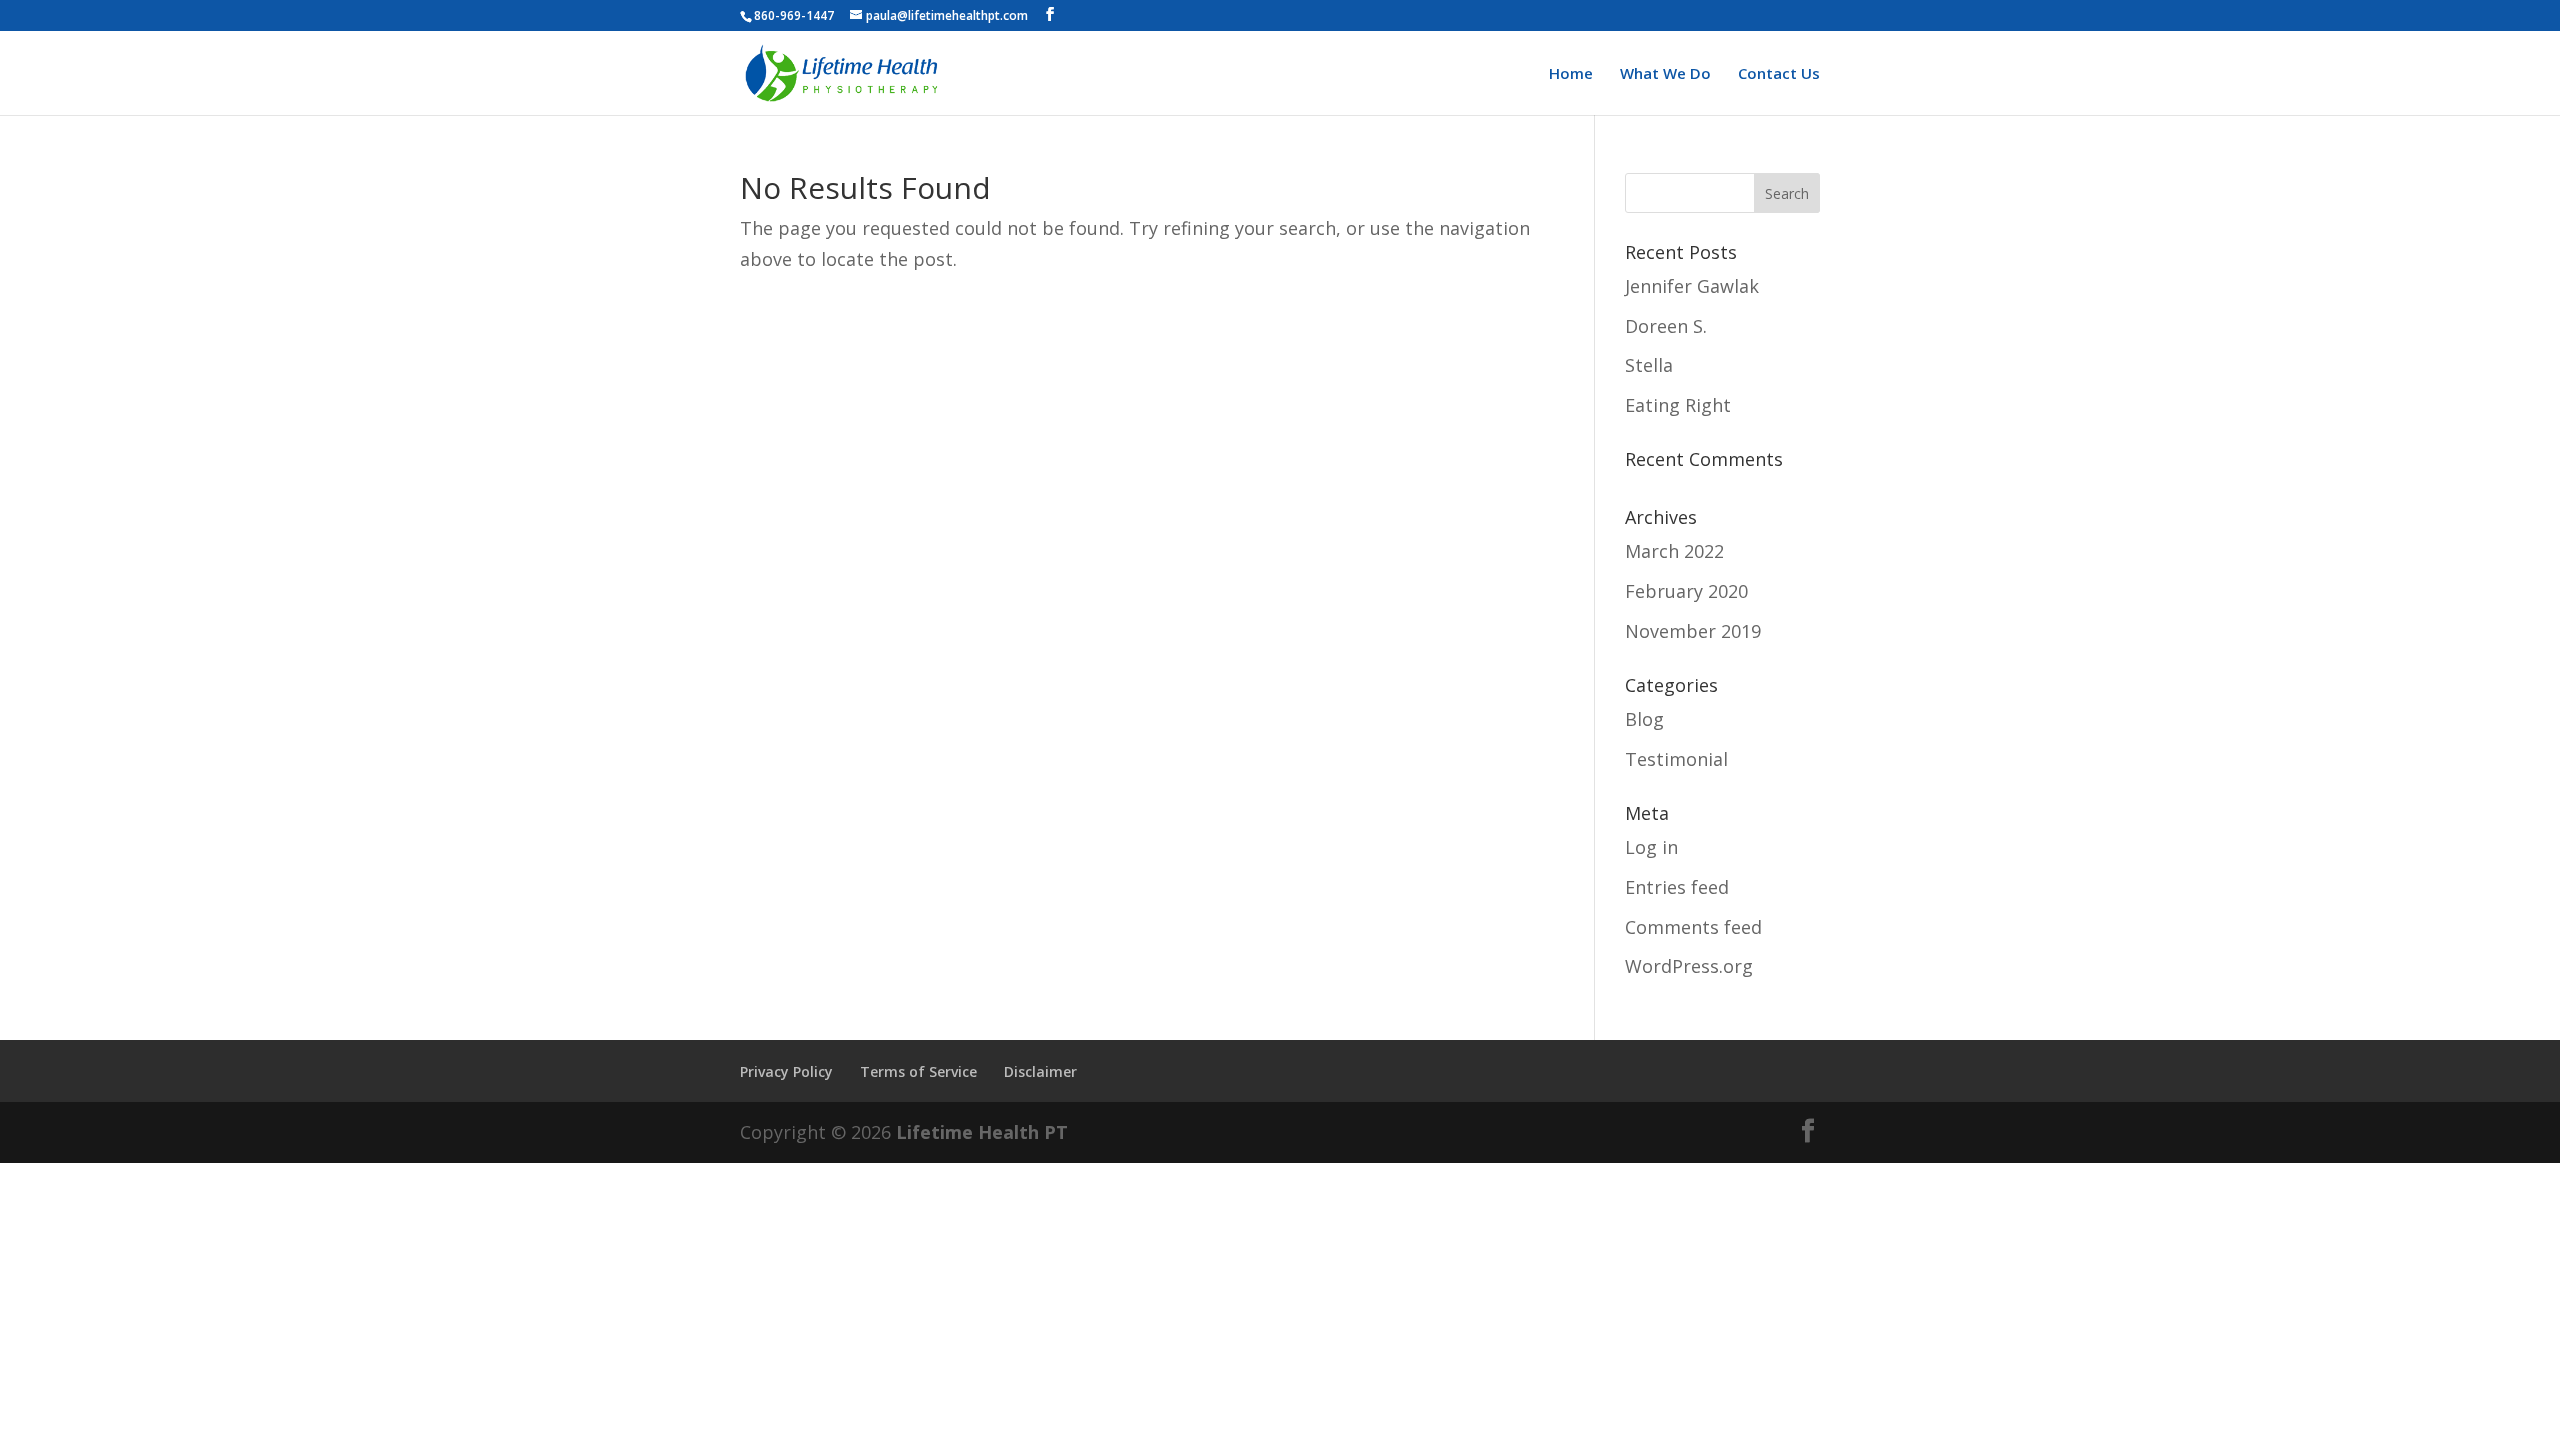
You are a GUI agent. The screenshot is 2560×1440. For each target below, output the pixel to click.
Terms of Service (918, 1071)
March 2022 (1674, 551)
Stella (1649, 365)
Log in (1651, 847)
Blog (1644, 719)
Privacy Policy (786, 1071)
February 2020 (1686, 591)
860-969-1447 (794, 15)
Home (1571, 74)
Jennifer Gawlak (1692, 286)
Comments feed (1693, 927)
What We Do (1665, 74)
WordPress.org (1689, 966)
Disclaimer (1040, 1071)
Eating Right (1678, 405)
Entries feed (1677, 887)
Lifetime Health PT (982, 1132)
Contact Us (1779, 74)
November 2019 (1693, 631)
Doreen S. (1666, 326)
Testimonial (1676, 759)
